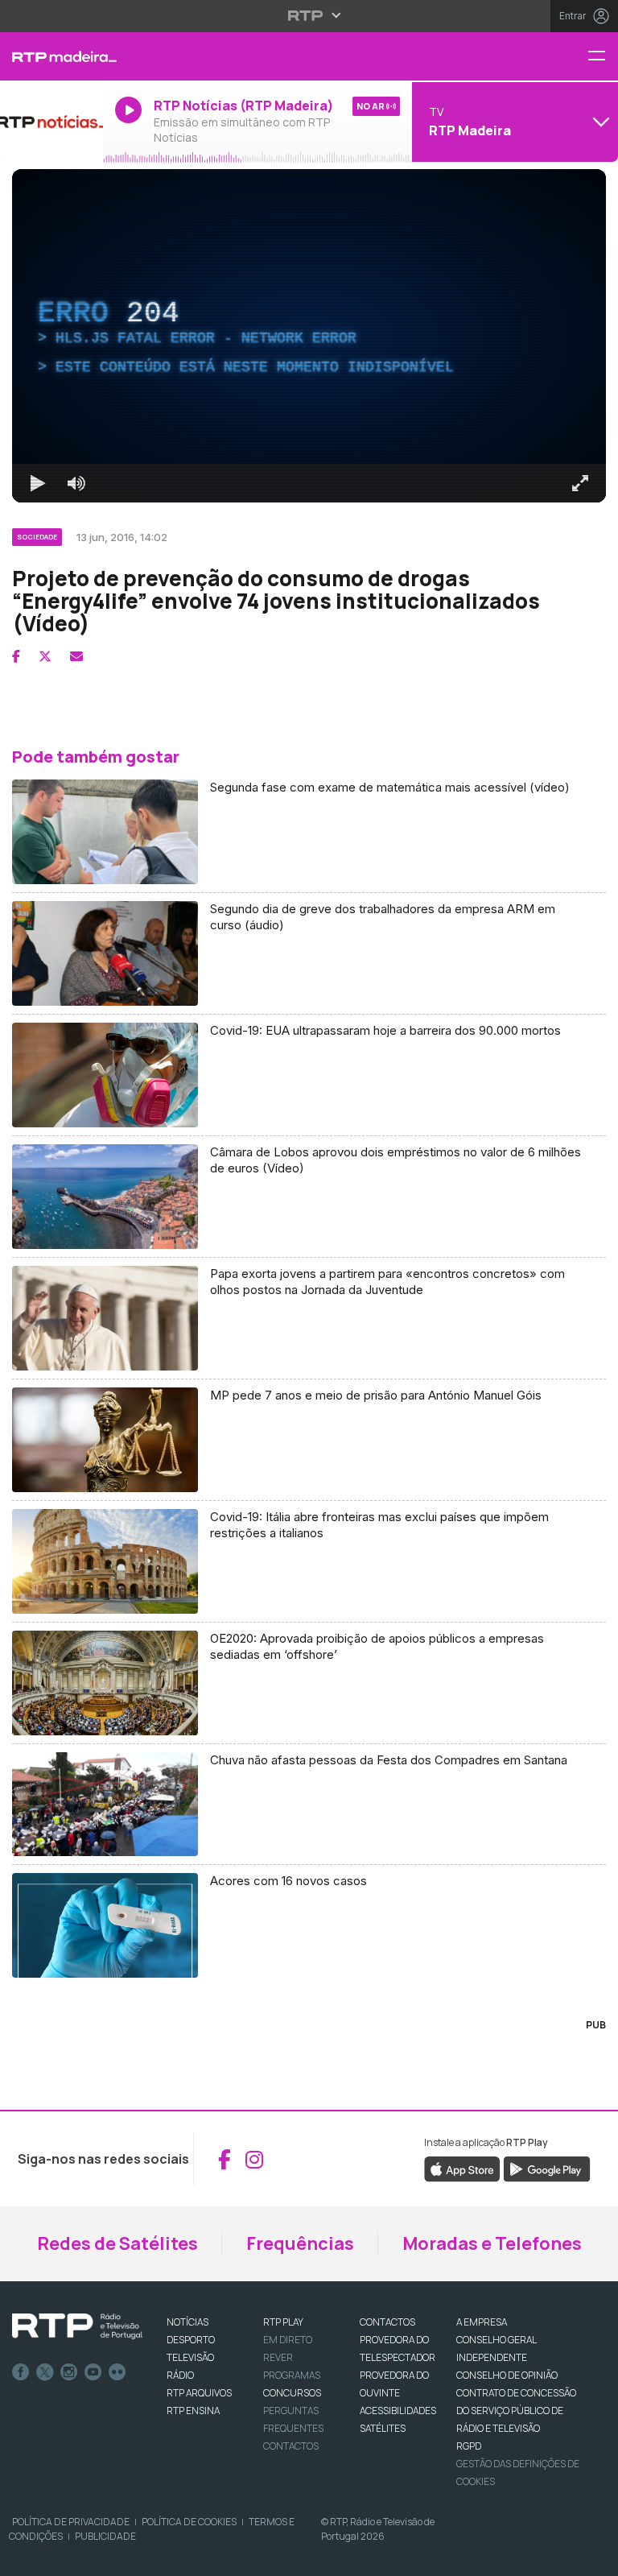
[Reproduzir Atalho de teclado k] (26, 2557)
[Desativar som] (64, 2557)
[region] (309, 1288)
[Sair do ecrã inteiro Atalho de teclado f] (592, 2557)
